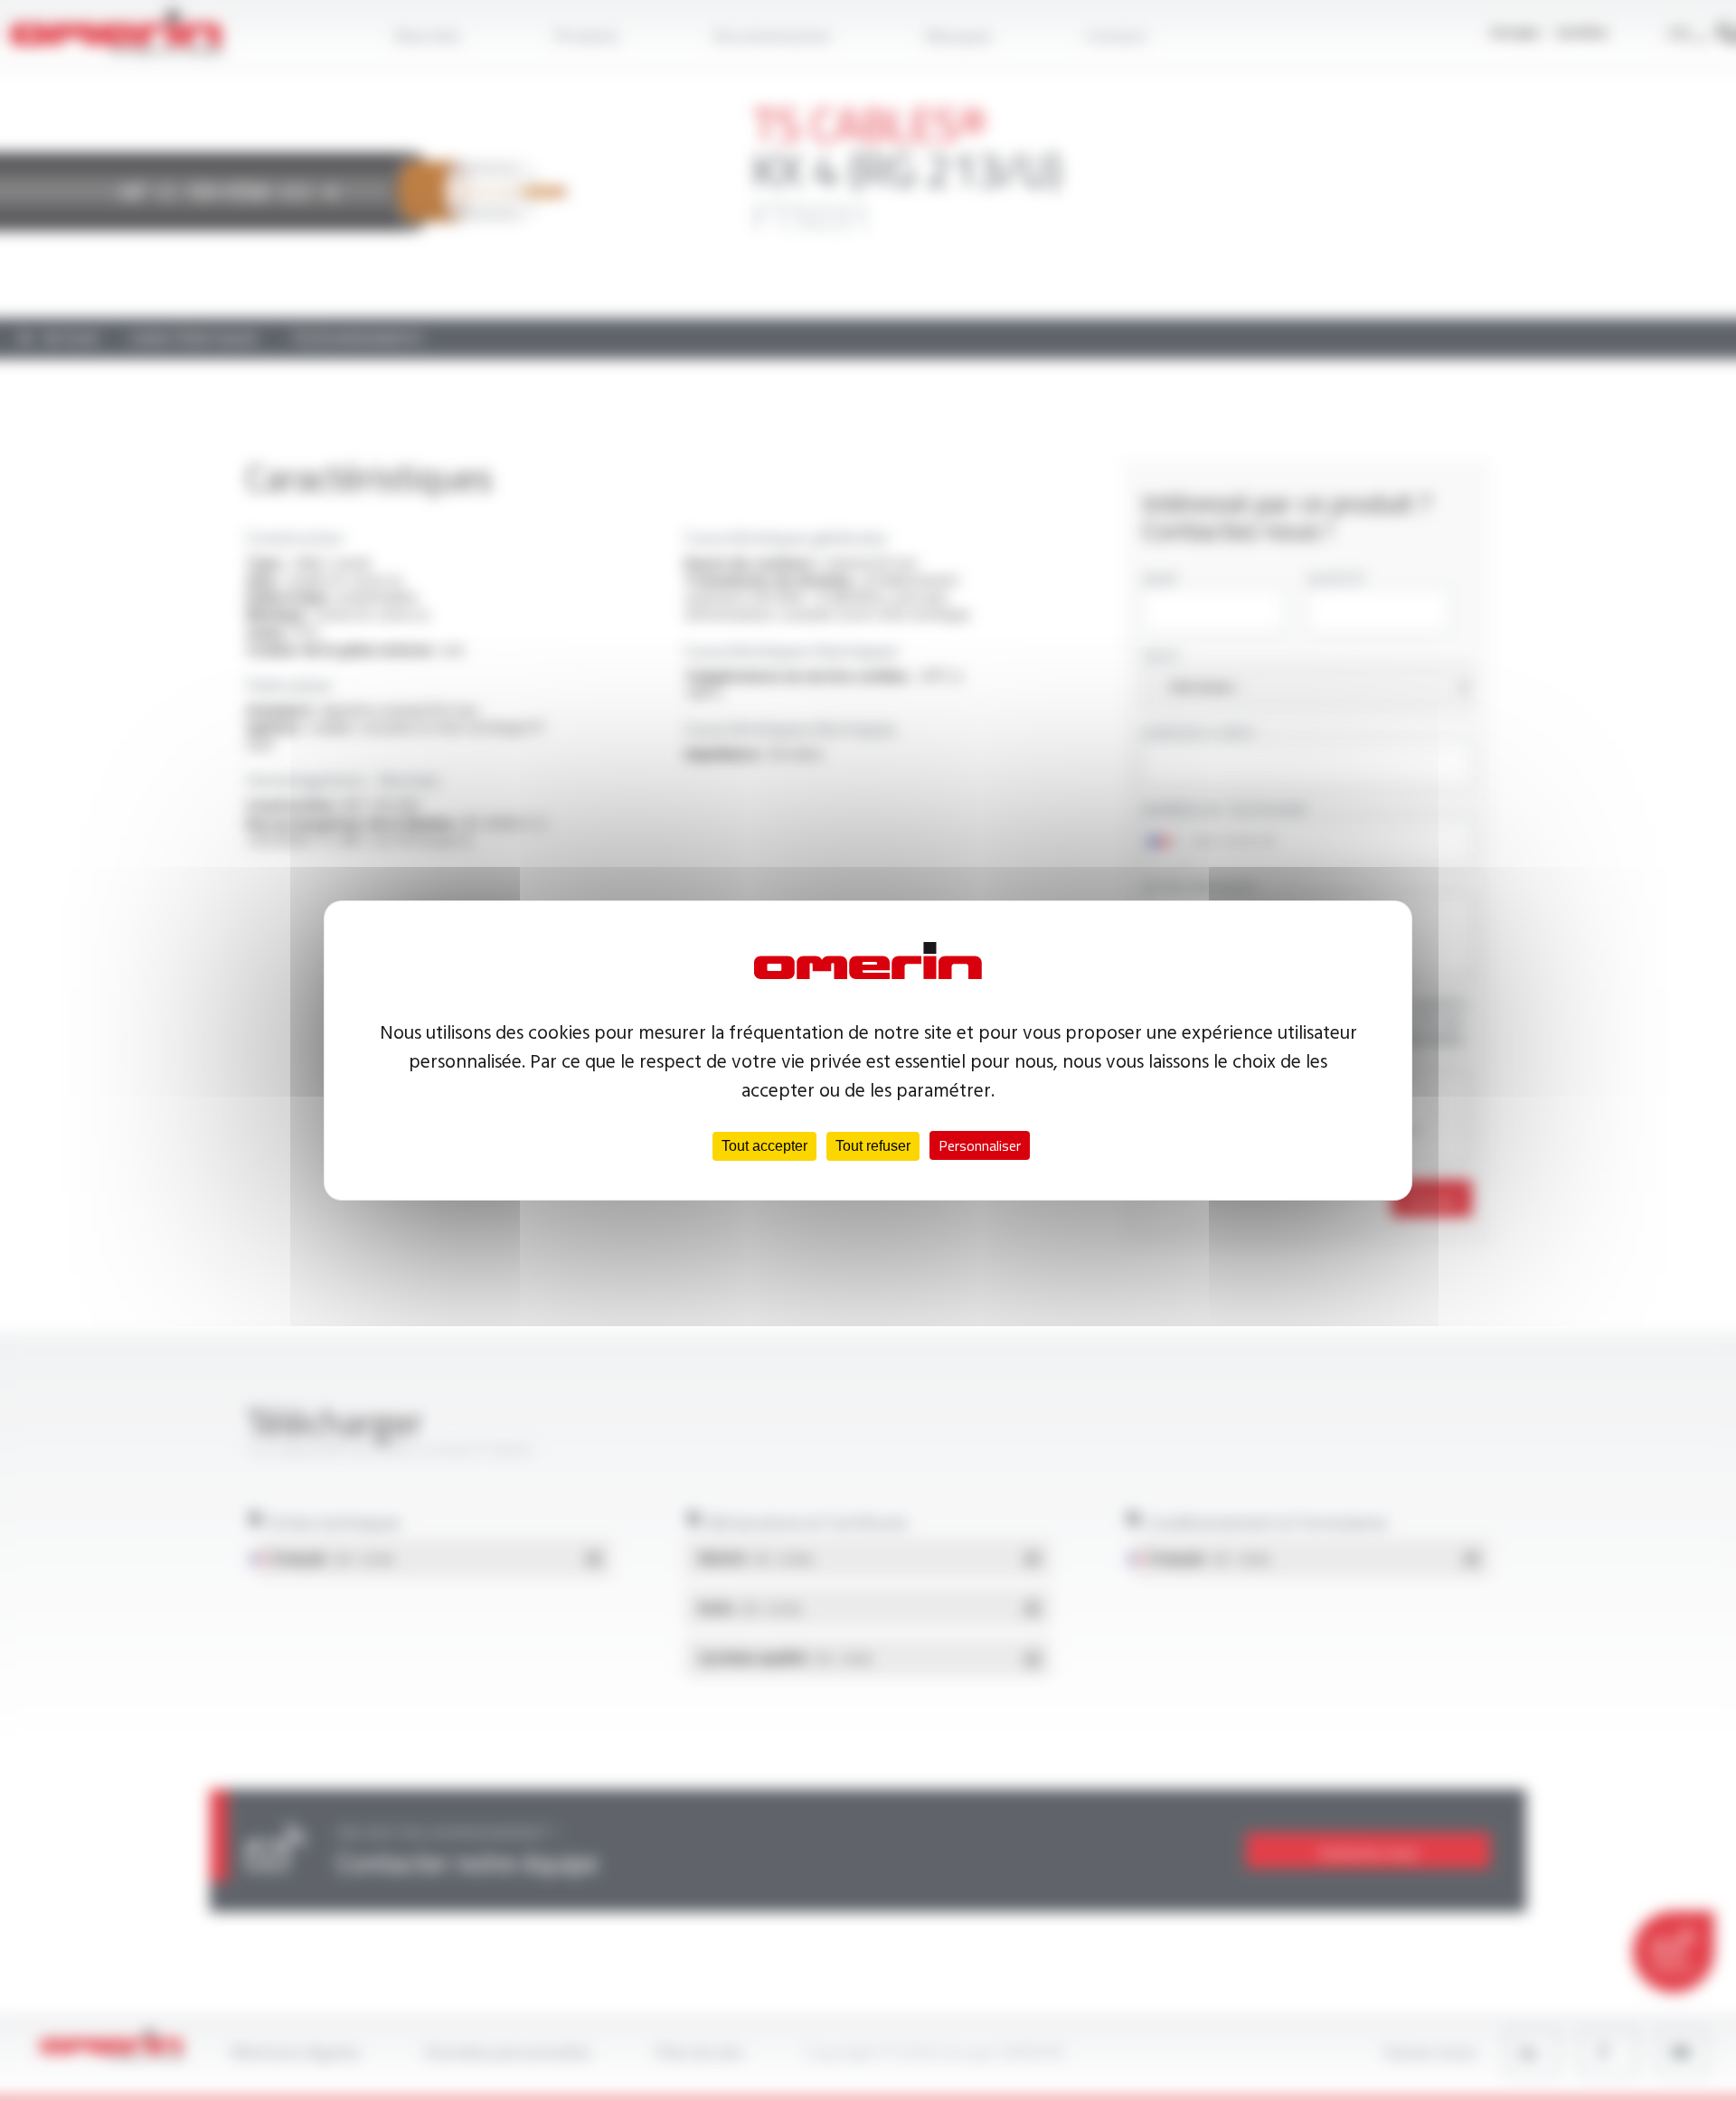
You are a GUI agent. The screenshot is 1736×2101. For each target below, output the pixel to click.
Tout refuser (873, 1146)
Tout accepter (764, 1146)
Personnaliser (980, 1145)
